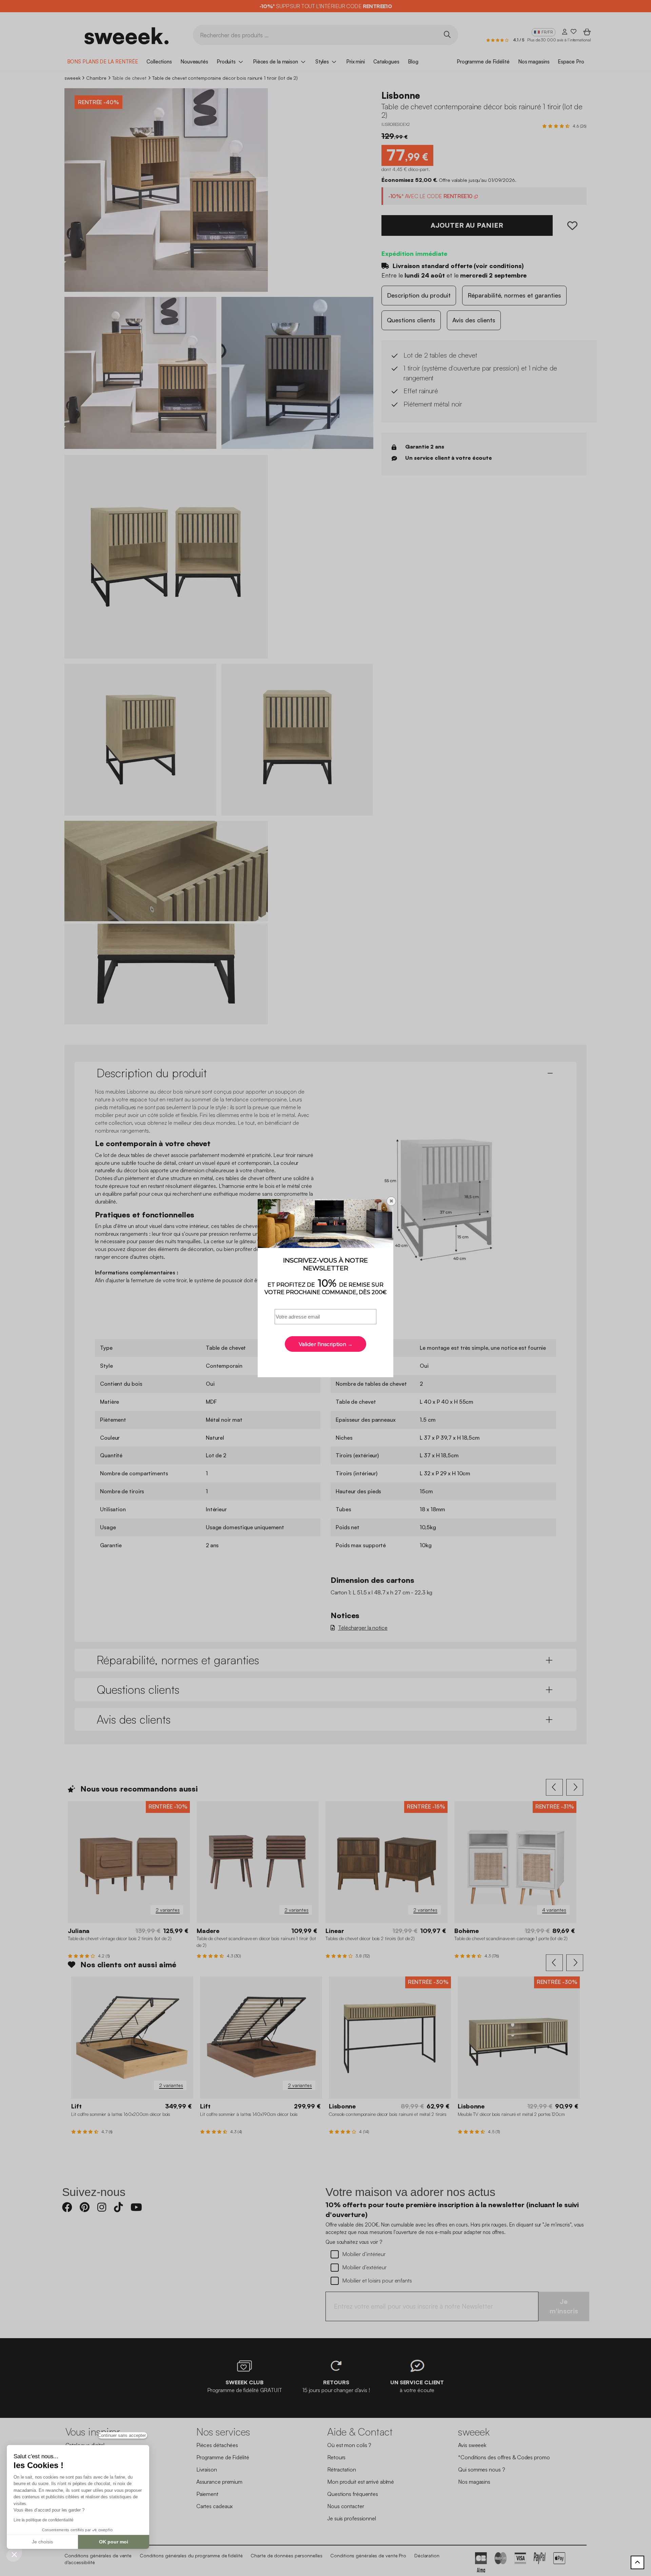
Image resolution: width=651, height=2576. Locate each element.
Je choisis (42, 2542)
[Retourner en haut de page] (637, 2562)
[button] (14, 2554)
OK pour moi (114, 2542)
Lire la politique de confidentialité (43, 2520)
